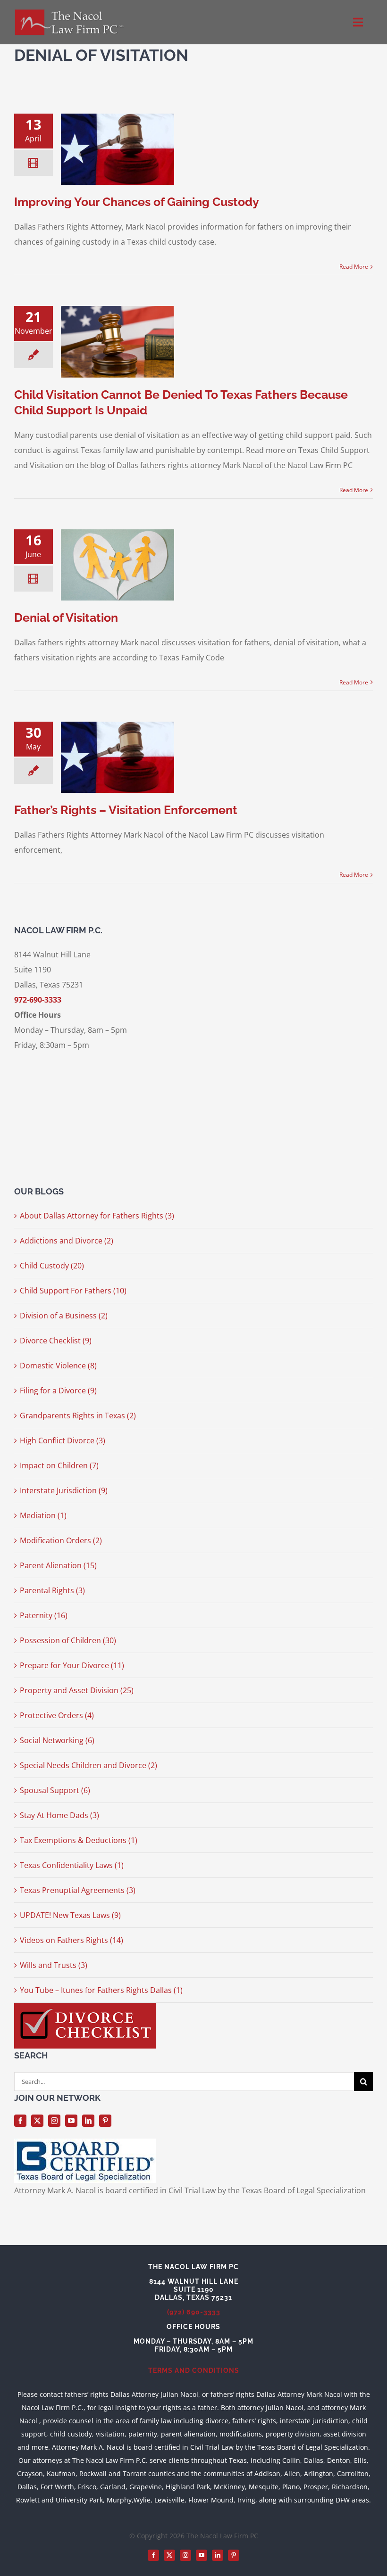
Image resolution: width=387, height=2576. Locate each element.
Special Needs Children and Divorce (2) (88, 1765)
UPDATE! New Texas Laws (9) (70, 1915)
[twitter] (37, 2121)
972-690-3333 (38, 1000)
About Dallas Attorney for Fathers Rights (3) (97, 1216)
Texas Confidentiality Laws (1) (72, 1865)
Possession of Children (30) (68, 1640)
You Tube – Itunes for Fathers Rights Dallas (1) (101, 1990)
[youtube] (71, 2121)
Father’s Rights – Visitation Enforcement (126, 810)
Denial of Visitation (66, 617)
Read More (354, 267)
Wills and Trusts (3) (54, 1965)
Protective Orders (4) (57, 1715)
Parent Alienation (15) (58, 1565)
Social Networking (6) (57, 1740)
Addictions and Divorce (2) (67, 1241)
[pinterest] (105, 2121)
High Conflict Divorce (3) (63, 1440)
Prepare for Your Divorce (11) (72, 1665)
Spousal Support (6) (55, 1790)
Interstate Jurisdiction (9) (64, 1490)
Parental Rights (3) (52, 1590)
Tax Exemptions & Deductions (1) (79, 1840)
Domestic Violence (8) (58, 1366)
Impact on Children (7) (59, 1465)
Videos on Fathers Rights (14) (72, 1940)
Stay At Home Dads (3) (59, 1815)
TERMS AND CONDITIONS (194, 2370)
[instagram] (54, 2121)
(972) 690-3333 (194, 2312)
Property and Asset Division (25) (77, 1690)
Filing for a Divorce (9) (58, 1391)
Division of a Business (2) (64, 1316)
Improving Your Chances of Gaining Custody (137, 202)
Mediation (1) (43, 1515)
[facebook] (20, 2121)
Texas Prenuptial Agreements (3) (78, 1890)
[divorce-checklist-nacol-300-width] (85, 2007)
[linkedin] (88, 2121)
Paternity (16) (44, 1615)
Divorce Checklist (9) (56, 1341)
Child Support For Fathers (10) (73, 1291)
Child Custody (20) (52, 1266)
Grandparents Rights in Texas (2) (78, 1416)
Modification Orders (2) (61, 1540)
